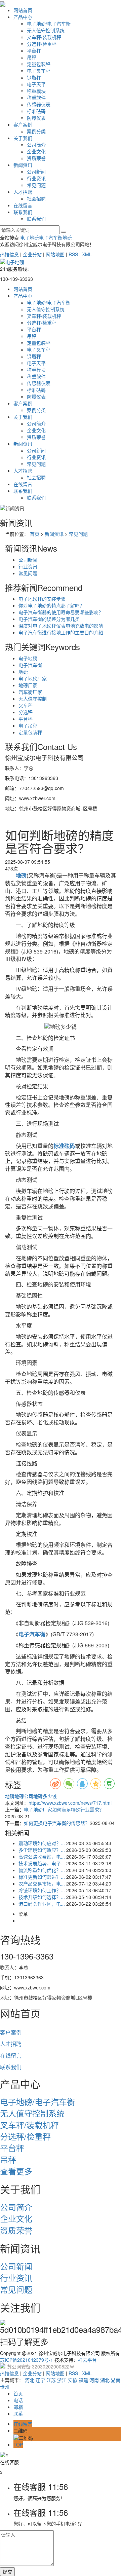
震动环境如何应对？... (42, 1843)
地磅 (67, 237)
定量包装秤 (39, 64)
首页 (35, 534)
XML (87, 254)
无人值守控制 (33, 699)
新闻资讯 (23, 165)
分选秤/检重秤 (42, 44)
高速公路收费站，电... (42, 1857)
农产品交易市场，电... (42, 1883)
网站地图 (55, 254)
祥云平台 (87, 2360)
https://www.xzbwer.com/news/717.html (70, 1803)
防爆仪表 (36, 118)
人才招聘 (23, 192)
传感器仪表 (39, 104)
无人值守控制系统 (46, 30)
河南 (94, 2380)
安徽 (73, 2380)
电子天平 (36, 84)
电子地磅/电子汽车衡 (49, 24)
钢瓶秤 (34, 77)
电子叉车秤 (39, 71)
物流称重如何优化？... (42, 1870)
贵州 (5, 2387)
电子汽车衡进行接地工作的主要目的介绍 (61, 632)
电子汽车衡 (51, 237)
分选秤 (26, 712)
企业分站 (32, 254)
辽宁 (40, 2380)
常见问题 (36, 185)
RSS (73, 254)
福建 (83, 2380)
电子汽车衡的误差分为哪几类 (49, 619)
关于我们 (23, 138)
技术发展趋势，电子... (42, 1863)
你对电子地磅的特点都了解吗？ (51, 605)
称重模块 (36, 91)
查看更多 (16, 2171)
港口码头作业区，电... (42, 1904)
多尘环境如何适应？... (42, 1850)
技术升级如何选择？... (42, 1897)
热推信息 (9, 254)
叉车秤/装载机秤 (44, 37)
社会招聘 (36, 198)
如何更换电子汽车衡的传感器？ (57, 1823)
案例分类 (36, 131)
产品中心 (23, 17)
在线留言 (23, 205)
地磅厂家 (28, 685)
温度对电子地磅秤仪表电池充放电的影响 (61, 626)
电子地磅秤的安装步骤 (42, 599)
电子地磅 (30, 237)
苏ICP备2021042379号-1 (27, 2360)
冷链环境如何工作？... (42, 1890)
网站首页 (23, 10)
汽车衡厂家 (30, 692)
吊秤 (32, 57)
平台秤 (34, 50)
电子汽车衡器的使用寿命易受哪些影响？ (61, 612)
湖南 (116, 2380)
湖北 (105, 2380)
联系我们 (23, 212)
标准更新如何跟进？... (42, 1877)
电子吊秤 (28, 725)
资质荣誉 (36, 158)
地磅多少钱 (45, 1796)
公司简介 (36, 145)
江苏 (51, 2380)
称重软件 (36, 98)
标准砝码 (36, 111)
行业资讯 (36, 178)
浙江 (62, 2380)
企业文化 (36, 151)
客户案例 (23, 124)
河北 (30, 2380)
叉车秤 (26, 705)
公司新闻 (36, 172)
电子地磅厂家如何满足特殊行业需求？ (64, 1809)
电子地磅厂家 (33, 678)
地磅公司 (24, 1796)
